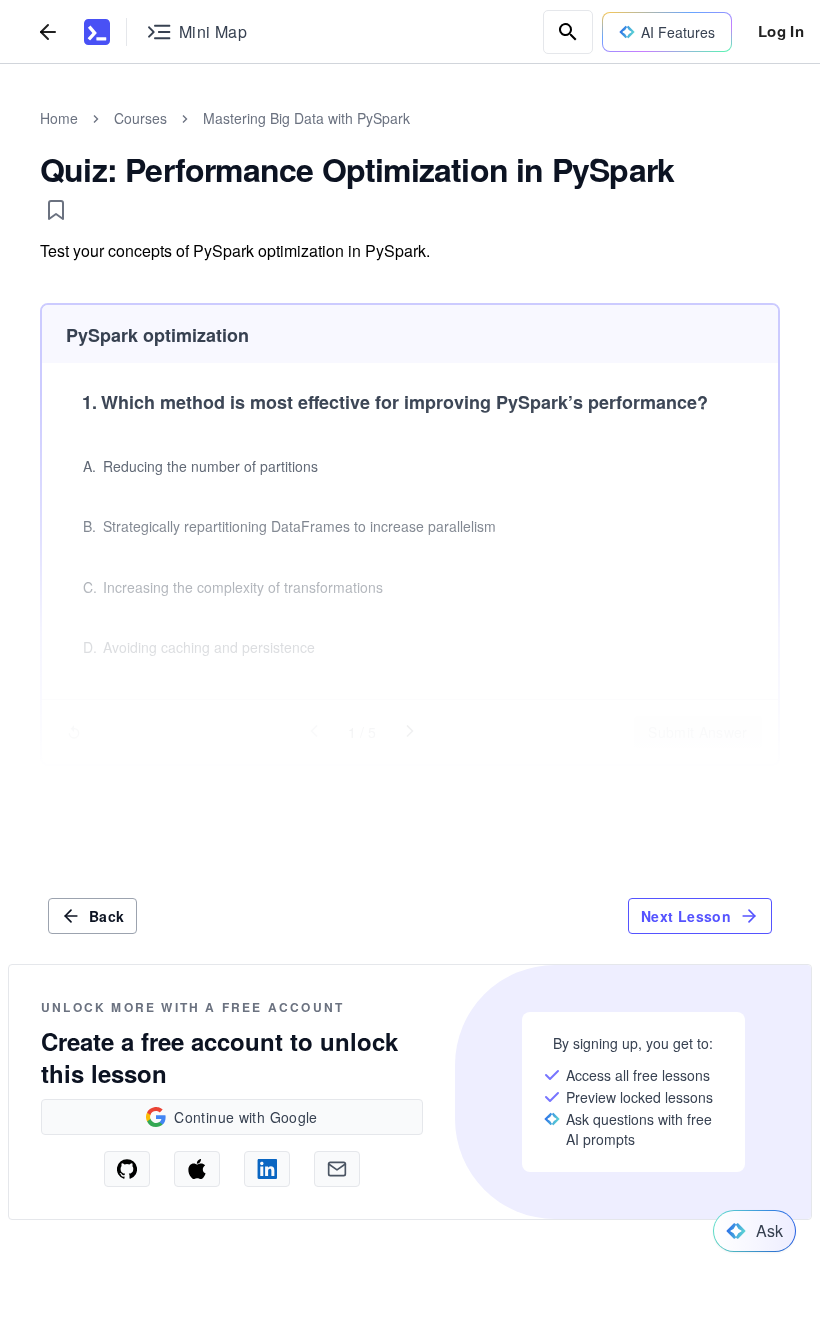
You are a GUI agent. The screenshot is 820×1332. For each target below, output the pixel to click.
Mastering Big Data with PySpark (306, 118)
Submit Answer (698, 732)
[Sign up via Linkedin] (267, 1169)
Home (59, 118)
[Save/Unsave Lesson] (56, 210)
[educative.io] (97, 32)
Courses (140, 118)
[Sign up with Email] (337, 1169)
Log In (781, 31)
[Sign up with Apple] (197, 1169)
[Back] (48, 31)
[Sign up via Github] (127, 1169)
